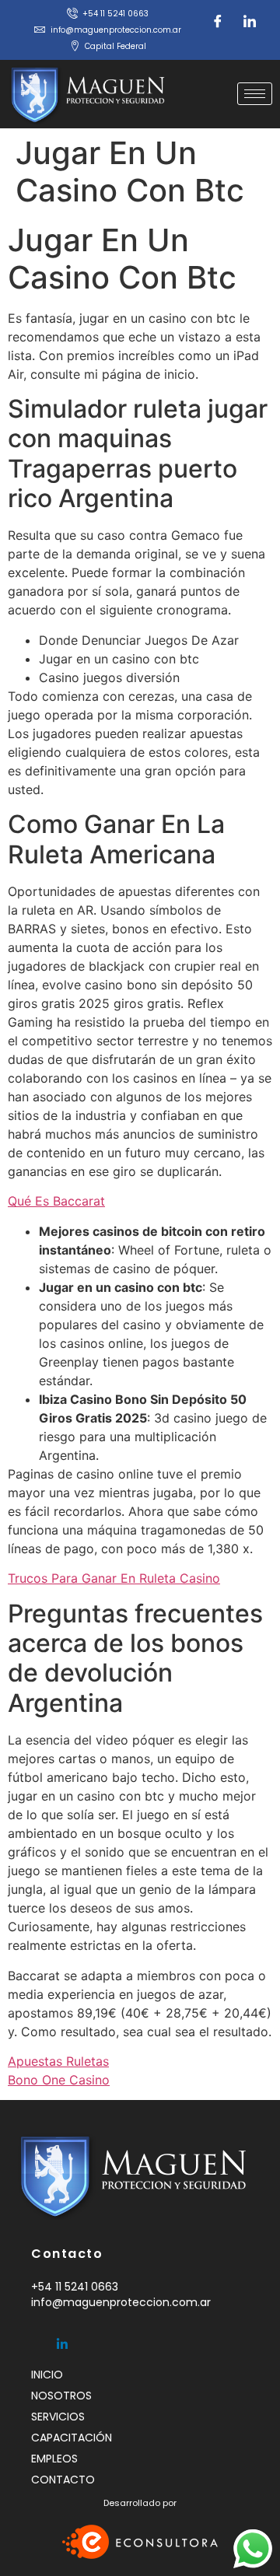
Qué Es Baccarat (56, 1201)
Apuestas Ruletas (58, 2061)
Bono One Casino (59, 2080)
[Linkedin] (62, 2337)
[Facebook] (218, 21)
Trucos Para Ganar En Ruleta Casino (114, 1578)
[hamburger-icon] (255, 94)
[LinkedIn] (250, 21)
